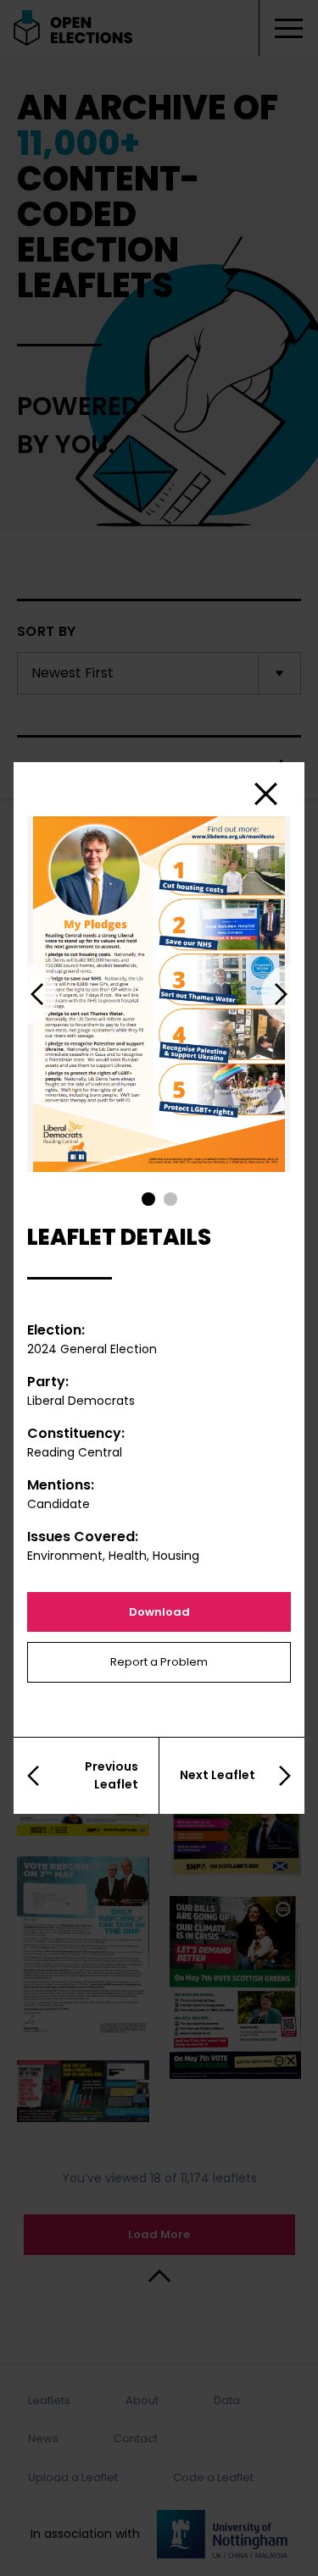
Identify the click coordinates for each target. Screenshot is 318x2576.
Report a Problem (159, 1662)
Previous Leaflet (112, 1775)
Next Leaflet (218, 1775)
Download (159, 1612)
